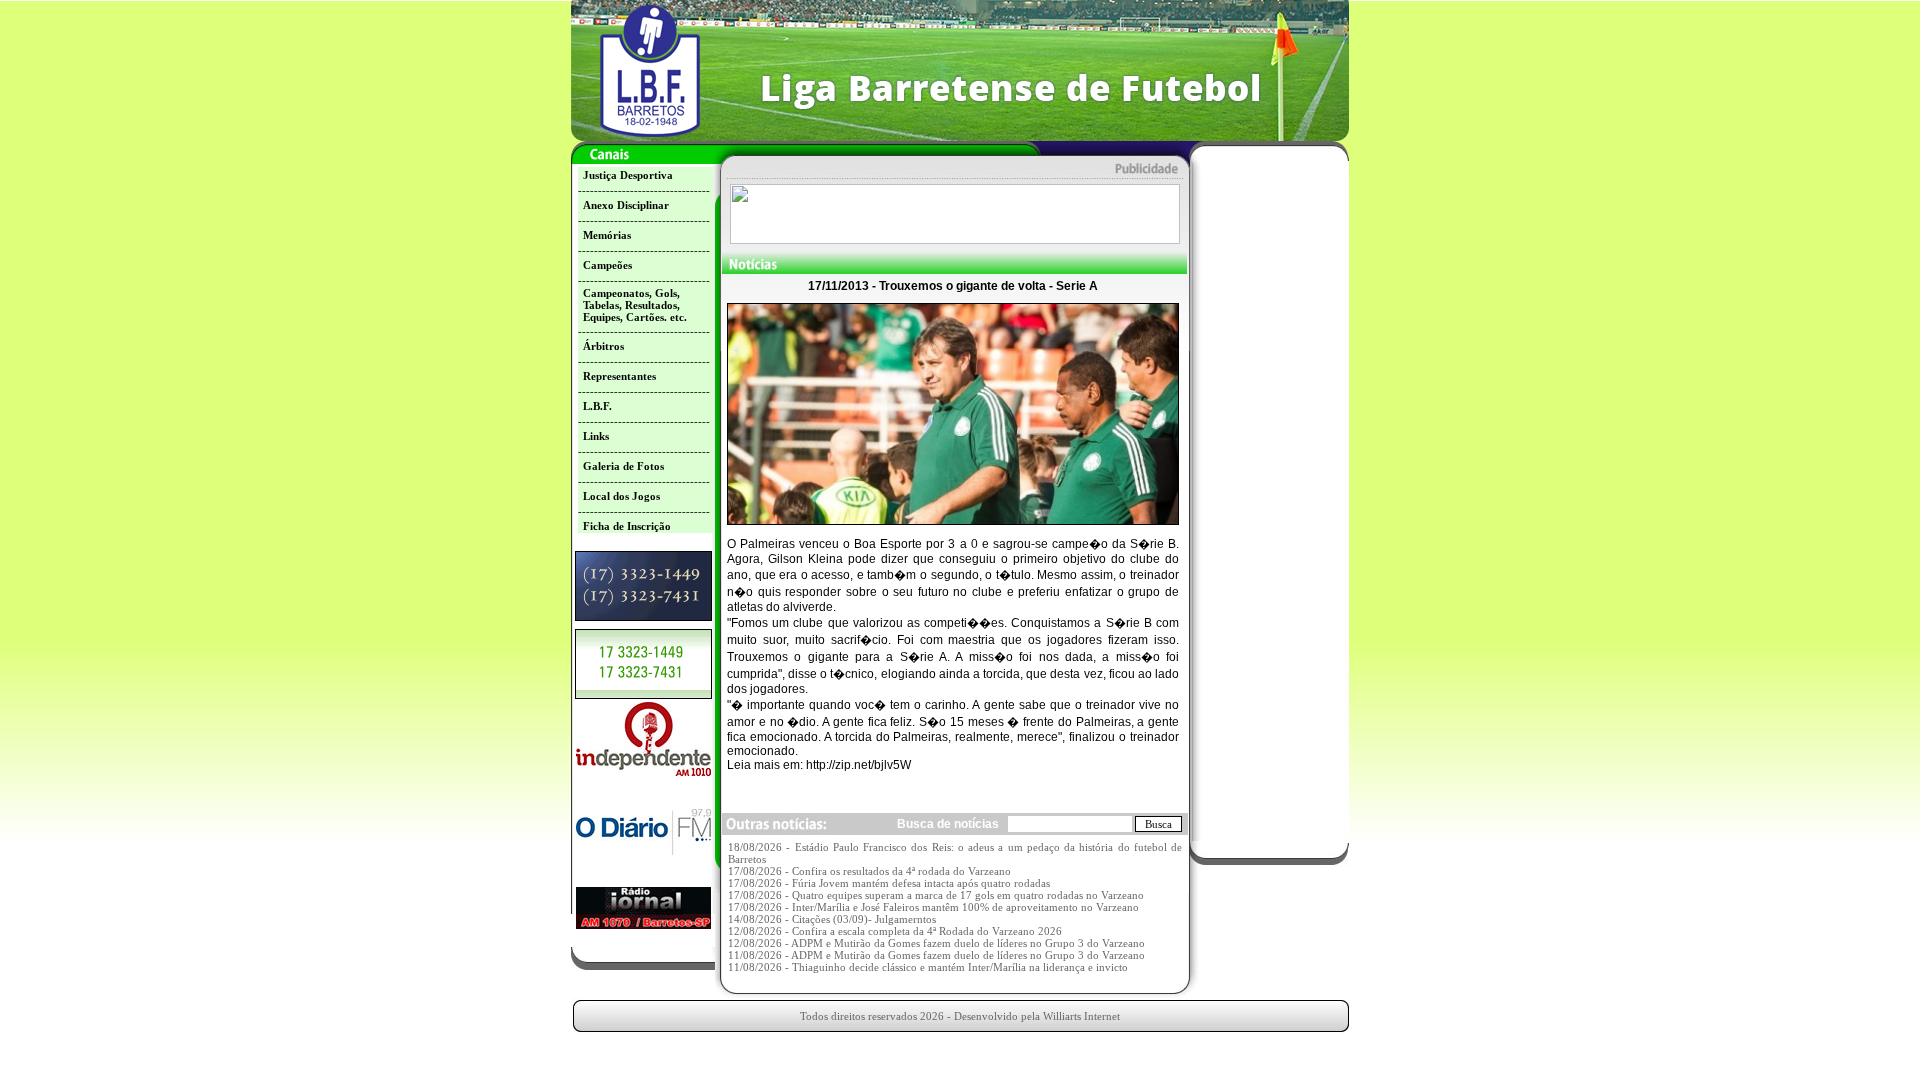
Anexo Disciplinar (626, 205)
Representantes (619, 376)
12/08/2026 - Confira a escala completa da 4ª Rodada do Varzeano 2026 (895, 931)
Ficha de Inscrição (627, 526)
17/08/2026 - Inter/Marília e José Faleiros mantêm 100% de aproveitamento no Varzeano (933, 907)
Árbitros (603, 346)
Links (596, 436)
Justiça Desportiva (628, 175)
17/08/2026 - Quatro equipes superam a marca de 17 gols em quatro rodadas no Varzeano (936, 895)
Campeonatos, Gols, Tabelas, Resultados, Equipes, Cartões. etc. (635, 305)
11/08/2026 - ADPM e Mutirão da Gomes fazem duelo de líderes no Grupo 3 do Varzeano (936, 955)
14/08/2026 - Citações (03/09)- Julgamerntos (832, 919)
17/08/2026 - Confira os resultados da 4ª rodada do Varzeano (869, 871)
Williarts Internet (1081, 1016)
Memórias (607, 235)
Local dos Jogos (621, 496)
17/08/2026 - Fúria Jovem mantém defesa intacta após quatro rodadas (889, 883)
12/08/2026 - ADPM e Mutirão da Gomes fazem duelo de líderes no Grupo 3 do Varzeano (936, 943)
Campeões (607, 265)
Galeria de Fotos (623, 466)
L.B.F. (597, 406)
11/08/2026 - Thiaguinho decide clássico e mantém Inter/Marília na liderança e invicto (928, 967)
